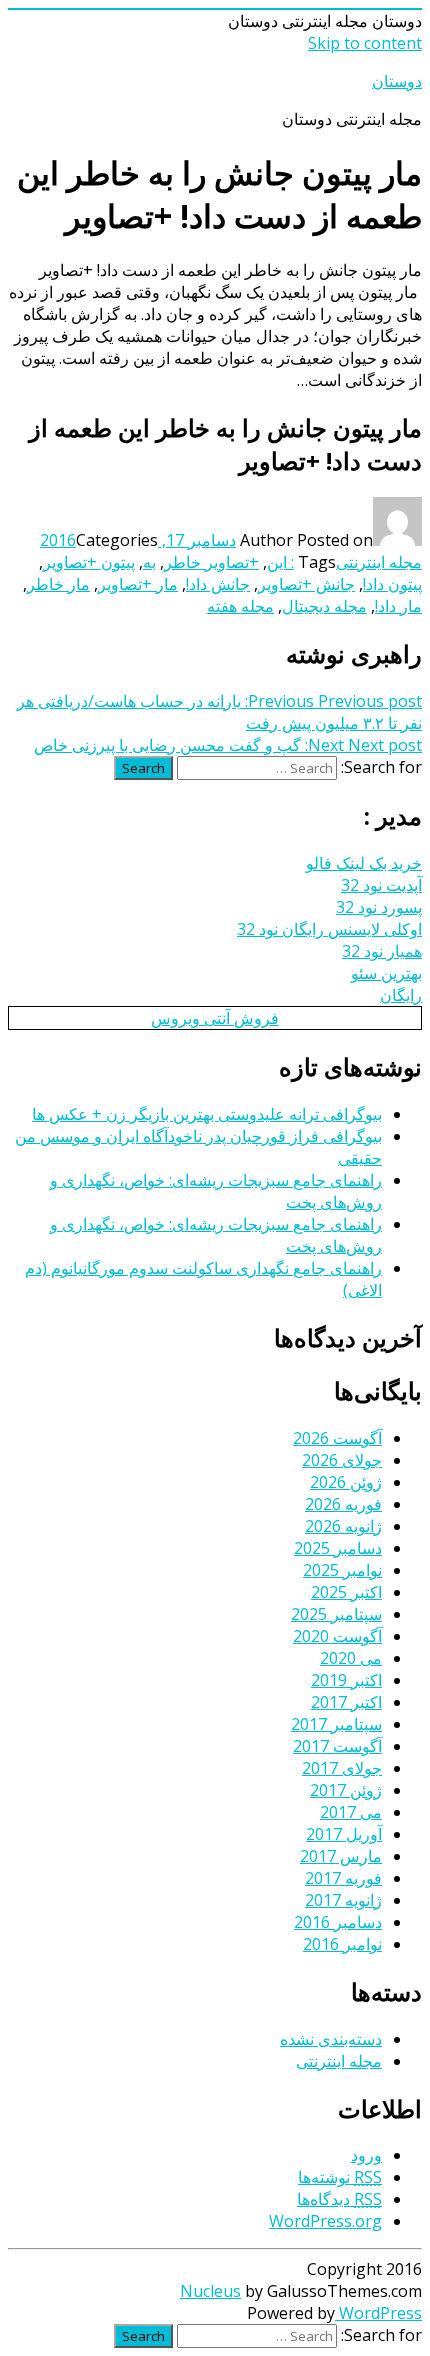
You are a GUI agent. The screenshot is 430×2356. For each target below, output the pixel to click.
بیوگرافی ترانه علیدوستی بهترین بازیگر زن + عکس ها (207, 1114)
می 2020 (351, 1658)
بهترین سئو (386, 973)
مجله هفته (240, 606)
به (149, 562)
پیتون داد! (392, 584)
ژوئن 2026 (346, 1482)
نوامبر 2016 (342, 1944)
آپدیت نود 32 (381, 885)
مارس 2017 (341, 1856)
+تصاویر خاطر (211, 562)
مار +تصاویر (138, 584)
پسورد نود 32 (379, 907)
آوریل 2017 (344, 1834)
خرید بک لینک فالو (364, 863)
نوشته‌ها (340, 2177)
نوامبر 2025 (342, 1570)
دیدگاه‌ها (339, 2199)
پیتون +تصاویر (89, 562)
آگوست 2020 (337, 1636)
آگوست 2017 (337, 1746)
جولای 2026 (342, 1460)
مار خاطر (58, 584)
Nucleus (210, 2291)
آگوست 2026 (337, 1438)
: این (280, 562)
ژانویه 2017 (343, 1900)
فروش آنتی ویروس (215, 1018)
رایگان (401, 995)
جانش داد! (218, 584)
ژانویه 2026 (343, 1526)
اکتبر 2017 (346, 1702)
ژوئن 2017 (346, 1790)
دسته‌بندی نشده (331, 2039)
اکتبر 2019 (346, 1680)
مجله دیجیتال (324, 606)
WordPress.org (325, 2221)
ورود (366, 2155)
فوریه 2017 (343, 1878)
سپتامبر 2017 (336, 1724)
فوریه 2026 (343, 1504)
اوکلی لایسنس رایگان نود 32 (329, 929)
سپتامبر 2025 (336, 1614)
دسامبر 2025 (338, 1548)
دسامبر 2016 (338, 1922)
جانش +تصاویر (306, 584)
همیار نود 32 (382, 951)
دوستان (397, 81)
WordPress (378, 2313)
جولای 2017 (342, 1768)
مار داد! (398, 606)
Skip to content (365, 43)
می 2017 (351, 1812)
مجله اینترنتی (379, 562)
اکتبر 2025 (346, 1592)
